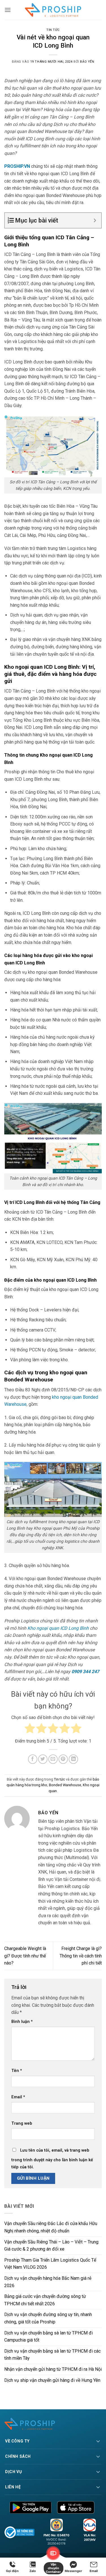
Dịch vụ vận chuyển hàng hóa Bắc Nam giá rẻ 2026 (48, 2282)
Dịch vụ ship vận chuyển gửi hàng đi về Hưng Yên (52, 2380)
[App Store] (76, 2507)
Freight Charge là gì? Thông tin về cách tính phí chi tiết (81, 1956)
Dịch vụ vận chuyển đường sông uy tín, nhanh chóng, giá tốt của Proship (48, 2318)
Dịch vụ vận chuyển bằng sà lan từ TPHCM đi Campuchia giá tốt (48, 2337)
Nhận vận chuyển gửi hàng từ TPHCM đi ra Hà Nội (53, 2369)
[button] (8, 10)
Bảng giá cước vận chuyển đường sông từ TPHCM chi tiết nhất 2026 (45, 2300)
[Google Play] (31, 2507)
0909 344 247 (85, 1672)
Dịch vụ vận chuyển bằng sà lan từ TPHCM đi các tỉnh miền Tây (52, 2355)
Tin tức (53, 30)
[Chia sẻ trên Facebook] (33, 1759)
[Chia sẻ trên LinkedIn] (73, 1759)
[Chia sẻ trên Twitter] (43, 1759)
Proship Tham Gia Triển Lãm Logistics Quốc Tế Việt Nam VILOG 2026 (50, 2264)
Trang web (22, 2123)
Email (18, 2097)
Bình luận (22, 2022)
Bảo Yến (87, 62)
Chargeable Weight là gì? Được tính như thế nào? (25, 1956)
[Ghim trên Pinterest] (63, 1759)
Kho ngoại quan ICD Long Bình (58, 1628)
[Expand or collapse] (95, 220)
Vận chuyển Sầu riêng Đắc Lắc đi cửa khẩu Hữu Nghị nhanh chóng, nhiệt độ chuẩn (51, 2227)
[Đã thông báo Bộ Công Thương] (20, 2532)
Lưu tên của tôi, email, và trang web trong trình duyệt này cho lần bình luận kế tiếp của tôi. (52, 2159)
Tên (17, 2071)
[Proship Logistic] (53, 10)
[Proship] (53, 2424)
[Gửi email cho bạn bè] (53, 1759)
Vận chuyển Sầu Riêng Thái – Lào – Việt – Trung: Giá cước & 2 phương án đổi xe (52, 2246)
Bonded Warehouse (65, 1785)
